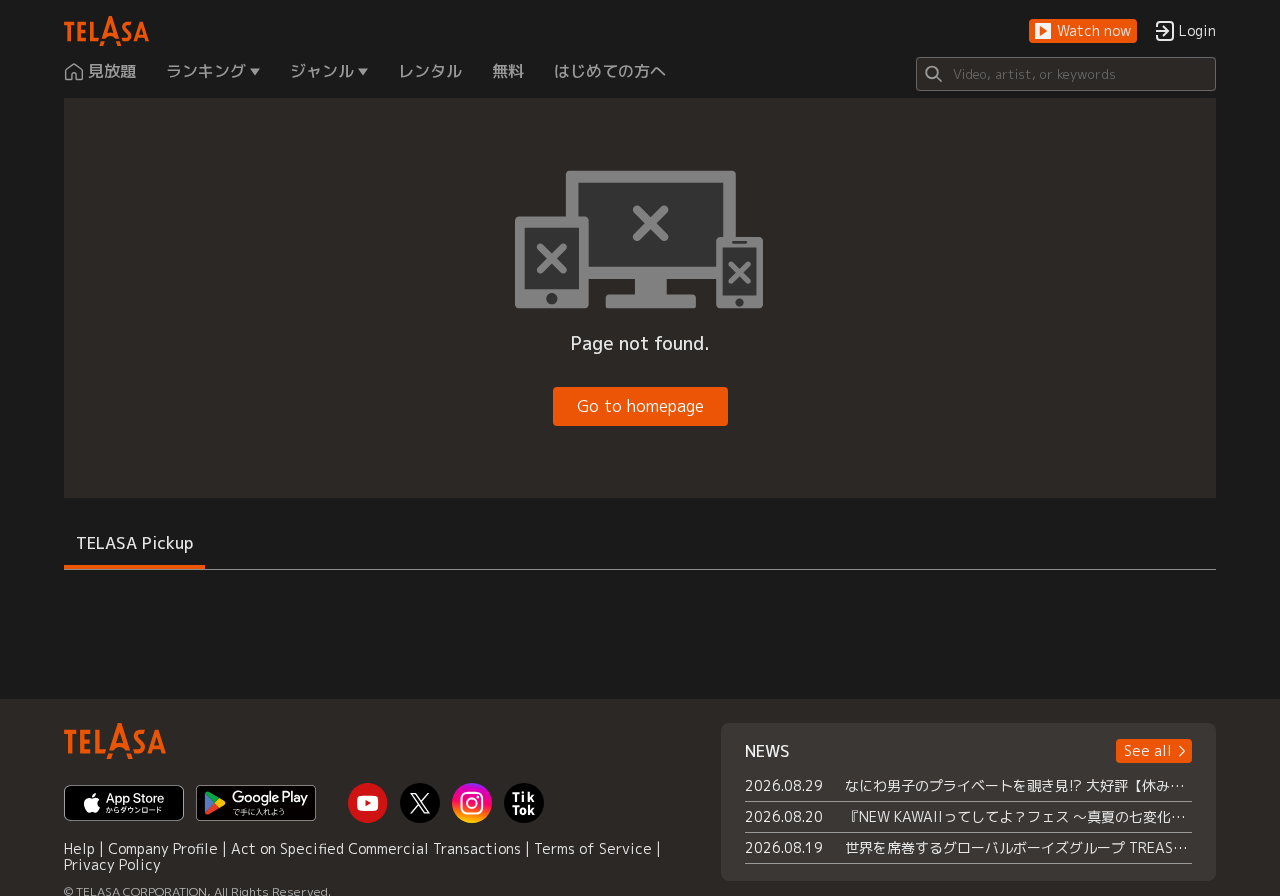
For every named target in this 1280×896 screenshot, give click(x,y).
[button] (1083, 31)
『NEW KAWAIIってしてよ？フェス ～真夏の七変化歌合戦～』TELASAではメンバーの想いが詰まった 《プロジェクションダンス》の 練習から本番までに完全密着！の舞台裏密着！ (1018, 816)
